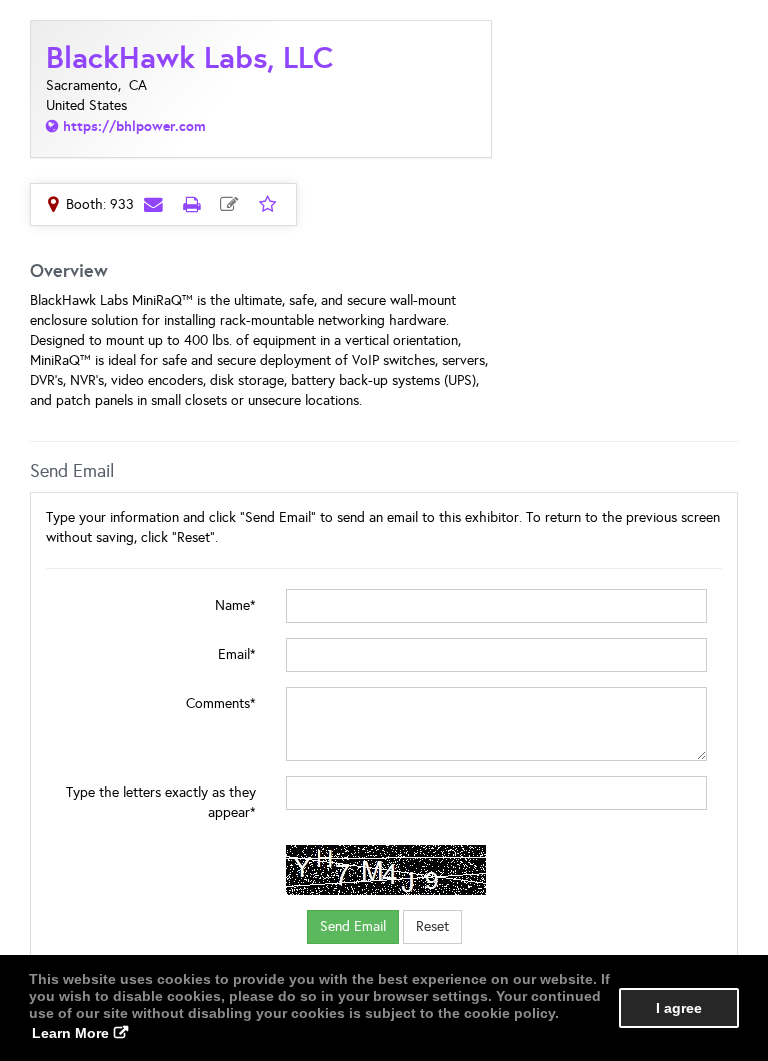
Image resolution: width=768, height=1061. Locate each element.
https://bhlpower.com (134, 126)
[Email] (153, 204)
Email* (237, 654)
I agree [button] (679, 1008)
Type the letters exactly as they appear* (161, 802)
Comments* (221, 703)
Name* (235, 605)
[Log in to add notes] (229, 204)
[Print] (191, 204)
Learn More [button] (70, 1033)
